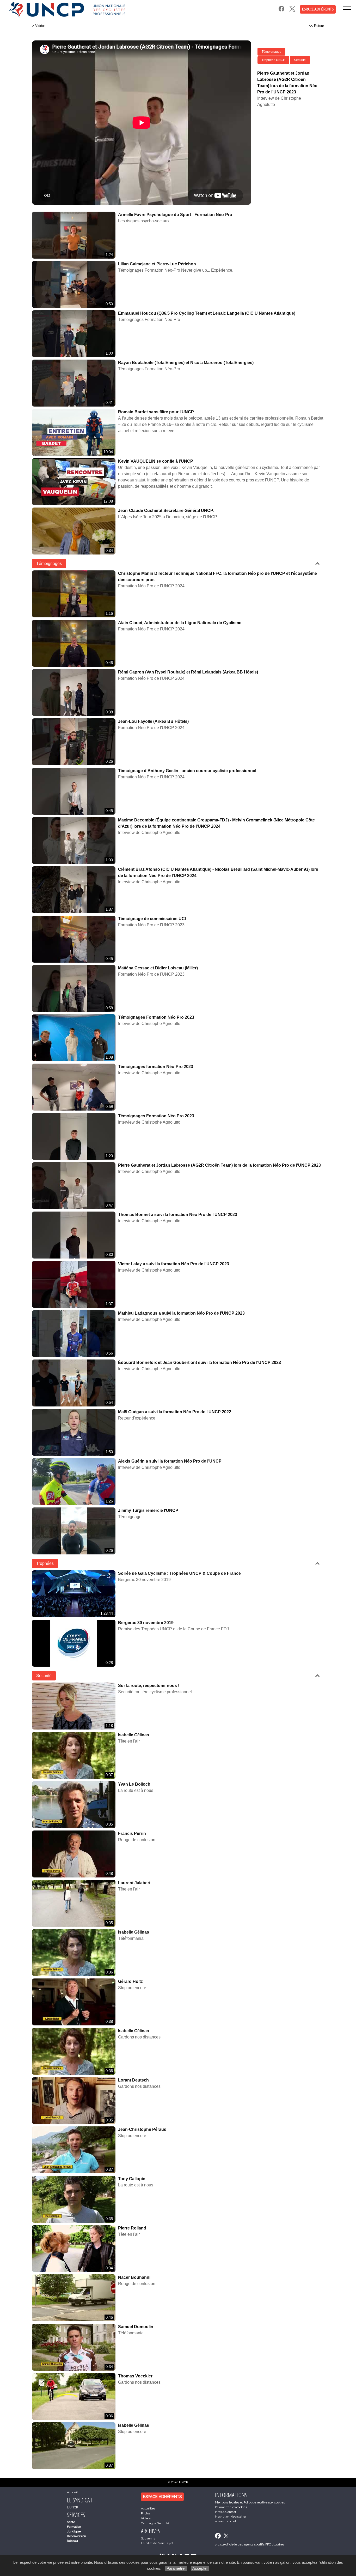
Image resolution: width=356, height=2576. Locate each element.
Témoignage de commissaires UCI (152, 919)
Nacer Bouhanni (134, 2277)
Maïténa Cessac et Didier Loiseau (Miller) (158, 968)
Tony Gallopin (132, 2179)
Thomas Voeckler (135, 2376)
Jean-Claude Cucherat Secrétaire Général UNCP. (166, 511)
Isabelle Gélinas (134, 1735)
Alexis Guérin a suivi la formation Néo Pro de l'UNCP (170, 1461)
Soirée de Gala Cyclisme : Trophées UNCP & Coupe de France (179, 1573)
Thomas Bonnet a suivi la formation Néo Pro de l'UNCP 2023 (178, 1215)
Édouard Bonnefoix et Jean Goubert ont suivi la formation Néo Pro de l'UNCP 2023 (200, 1362)
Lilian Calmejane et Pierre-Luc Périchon (157, 264)
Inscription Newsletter (231, 2517)
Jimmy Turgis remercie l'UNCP (148, 1510)
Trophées (45, 1563)
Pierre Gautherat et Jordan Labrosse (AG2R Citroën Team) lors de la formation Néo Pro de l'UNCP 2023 (219, 1165)
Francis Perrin (132, 1833)
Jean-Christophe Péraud (142, 2129)
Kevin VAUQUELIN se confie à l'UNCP (156, 461)
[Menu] (347, 9)
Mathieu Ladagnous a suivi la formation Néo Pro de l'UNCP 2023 (181, 1313)
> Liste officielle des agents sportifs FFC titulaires (250, 2544)
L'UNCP (72, 2507)
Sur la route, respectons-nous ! (149, 1686)
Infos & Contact (226, 2512)
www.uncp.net (226, 2521)
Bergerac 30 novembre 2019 (146, 1623)
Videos (146, 2518)
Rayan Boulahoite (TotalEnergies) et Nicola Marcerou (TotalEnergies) (186, 363)
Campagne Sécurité (155, 2523)
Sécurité (300, 60)
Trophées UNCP (273, 60)
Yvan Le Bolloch (134, 1784)
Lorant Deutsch (133, 2080)
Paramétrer (176, 2568)
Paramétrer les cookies (231, 2507)
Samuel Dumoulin (136, 2327)
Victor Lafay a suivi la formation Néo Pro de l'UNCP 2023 (174, 1264)
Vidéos (40, 26)
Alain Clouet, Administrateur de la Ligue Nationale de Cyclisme (180, 623)
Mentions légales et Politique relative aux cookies (250, 2502)
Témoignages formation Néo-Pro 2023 (156, 1067)
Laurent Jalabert (134, 1883)
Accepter (200, 2568)
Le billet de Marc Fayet (157, 2543)
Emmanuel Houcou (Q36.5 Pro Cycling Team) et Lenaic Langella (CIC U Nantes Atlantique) (207, 313)
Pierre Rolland (132, 2228)
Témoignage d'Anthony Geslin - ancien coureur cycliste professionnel (187, 771)
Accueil (72, 2492)
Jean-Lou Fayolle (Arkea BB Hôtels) (153, 721)
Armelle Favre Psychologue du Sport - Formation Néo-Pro (175, 215)
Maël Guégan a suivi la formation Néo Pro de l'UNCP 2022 (175, 1412)
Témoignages (271, 52)
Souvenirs (148, 2538)
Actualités (148, 2508)
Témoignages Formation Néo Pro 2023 (156, 1017)
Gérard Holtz (130, 1981)
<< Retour (316, 26)
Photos (146, 2513)
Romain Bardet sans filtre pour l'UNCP (156, 412)
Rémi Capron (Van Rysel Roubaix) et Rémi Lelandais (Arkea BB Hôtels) (188, 672)
